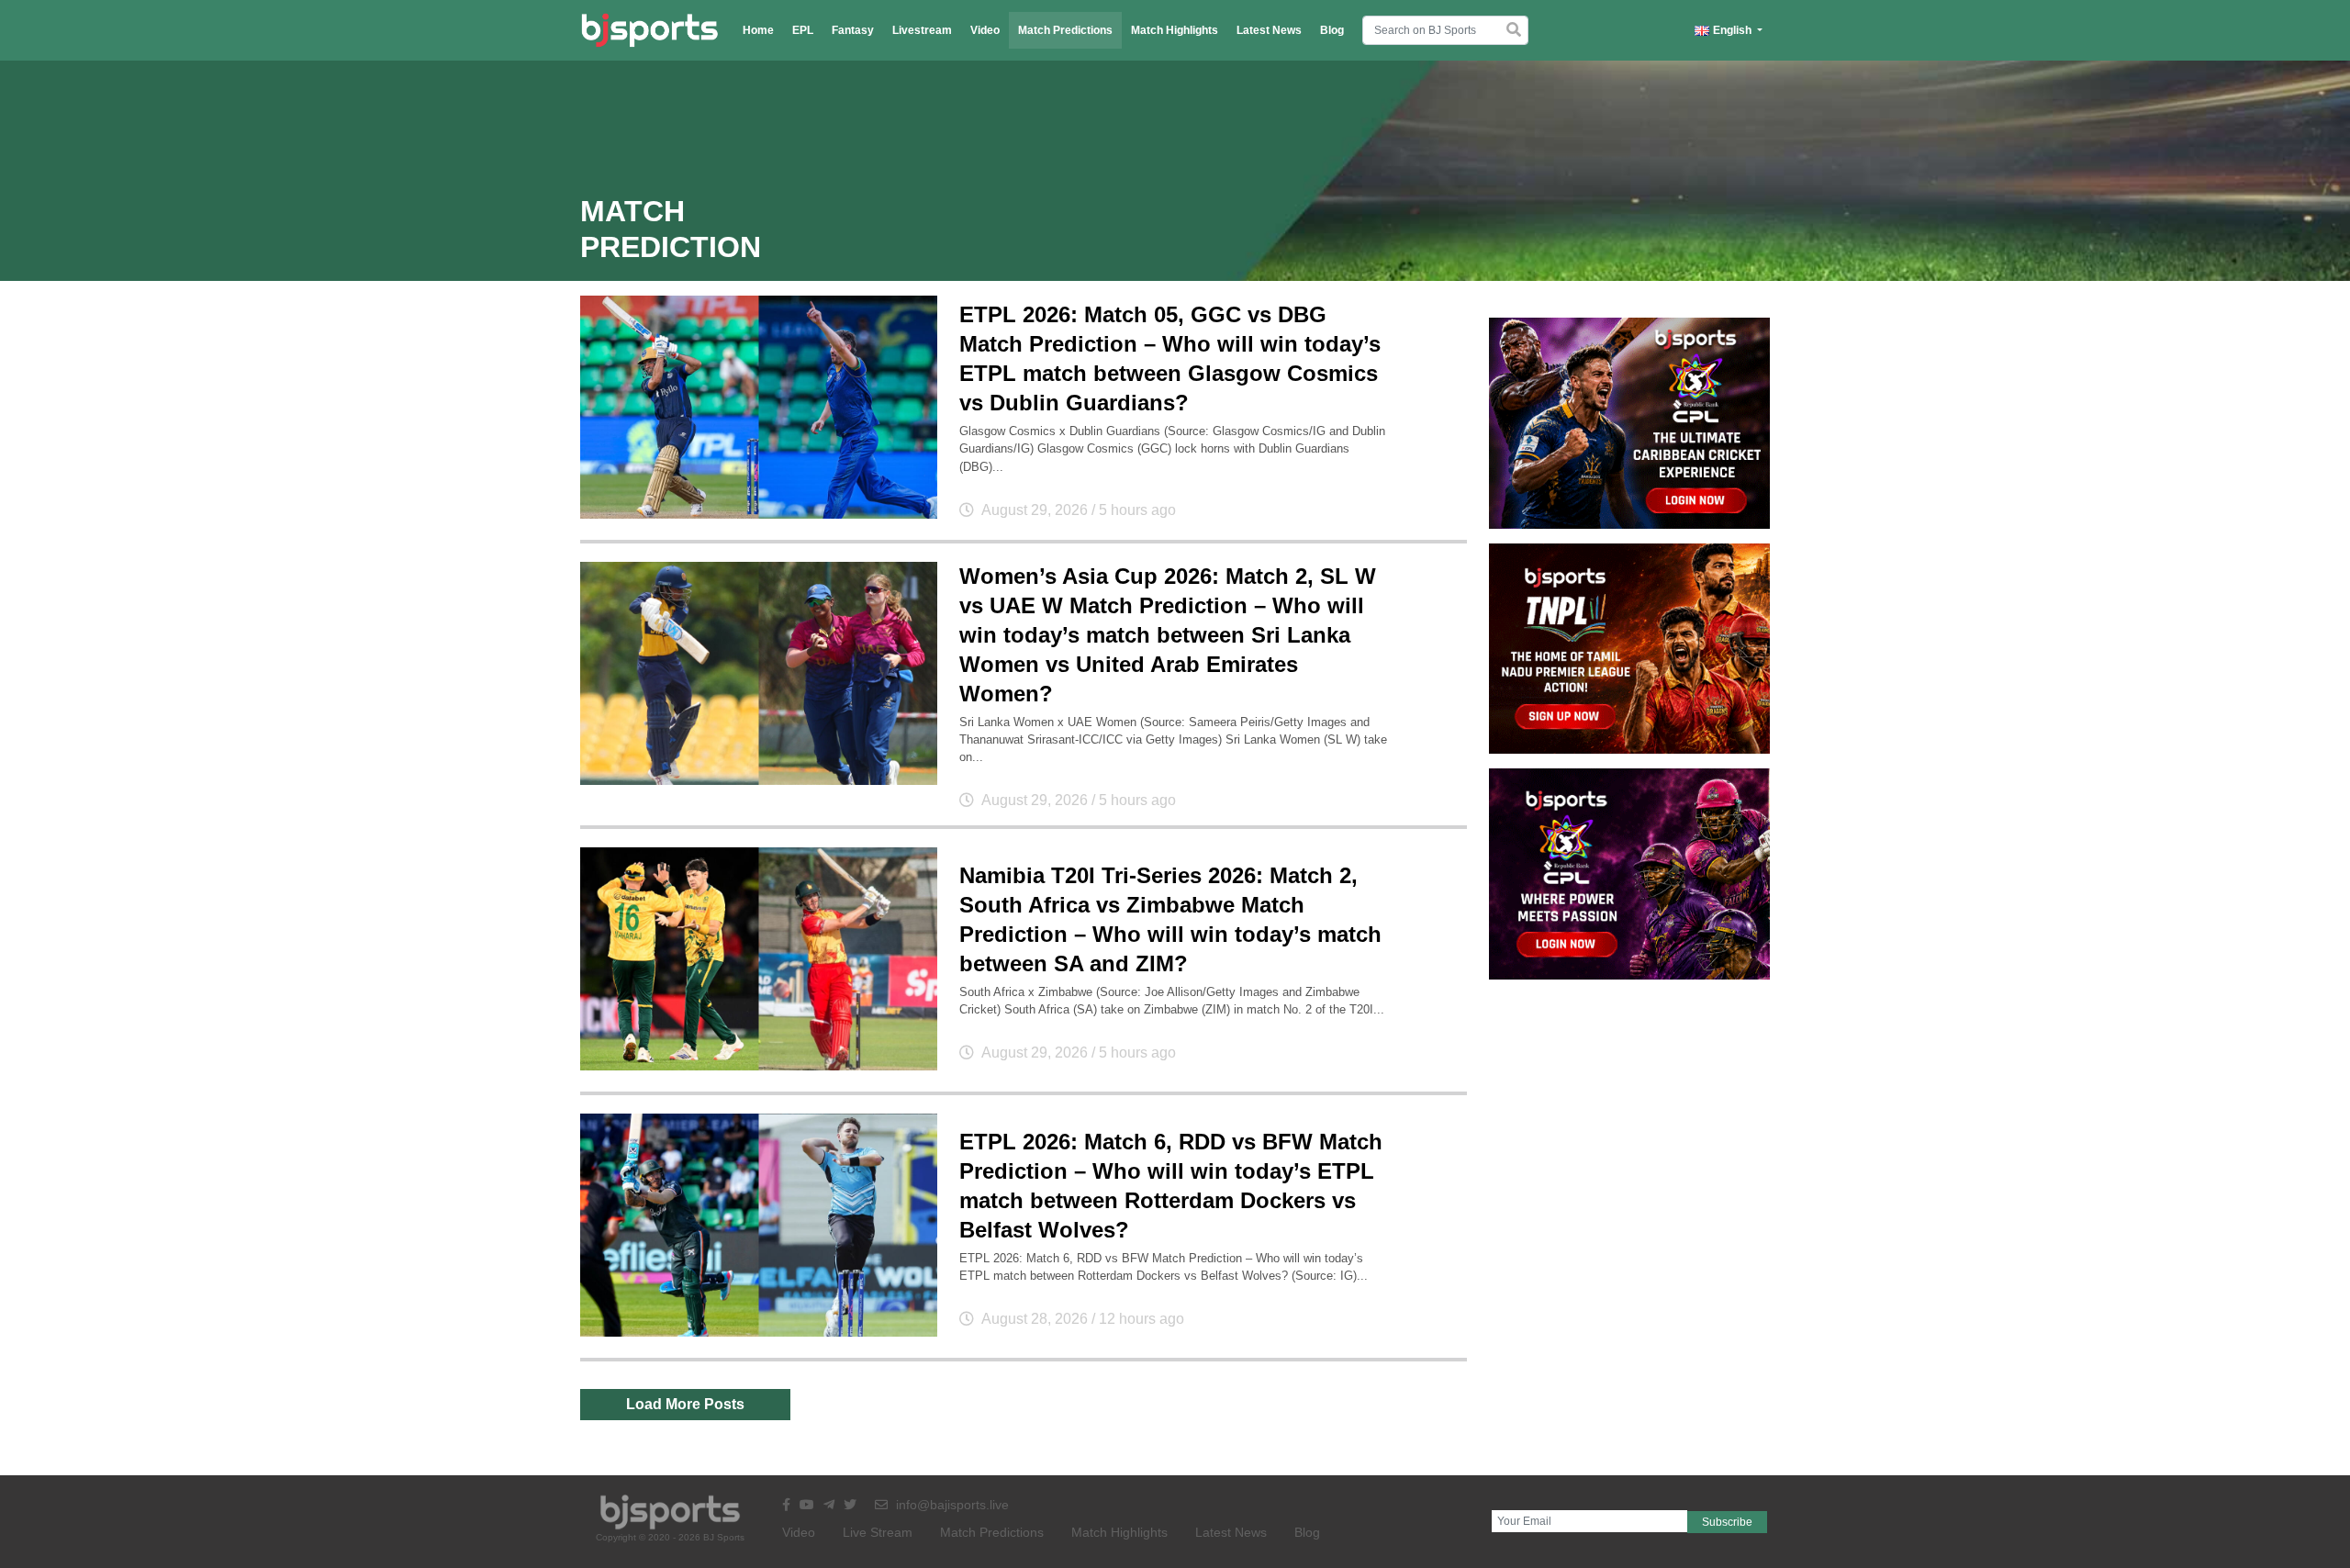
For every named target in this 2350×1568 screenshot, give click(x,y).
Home (758, 30)
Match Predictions (1065, 30)
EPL (803, 30)
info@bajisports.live (951, 1505)
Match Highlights (1175, 30)
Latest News (1269, 30)
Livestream (922, 30)
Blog (1332, 30)
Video (985, 30)
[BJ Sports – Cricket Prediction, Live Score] (649, 30)
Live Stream (878, 1532)
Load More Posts (685, 1404)
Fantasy (853, 30)
